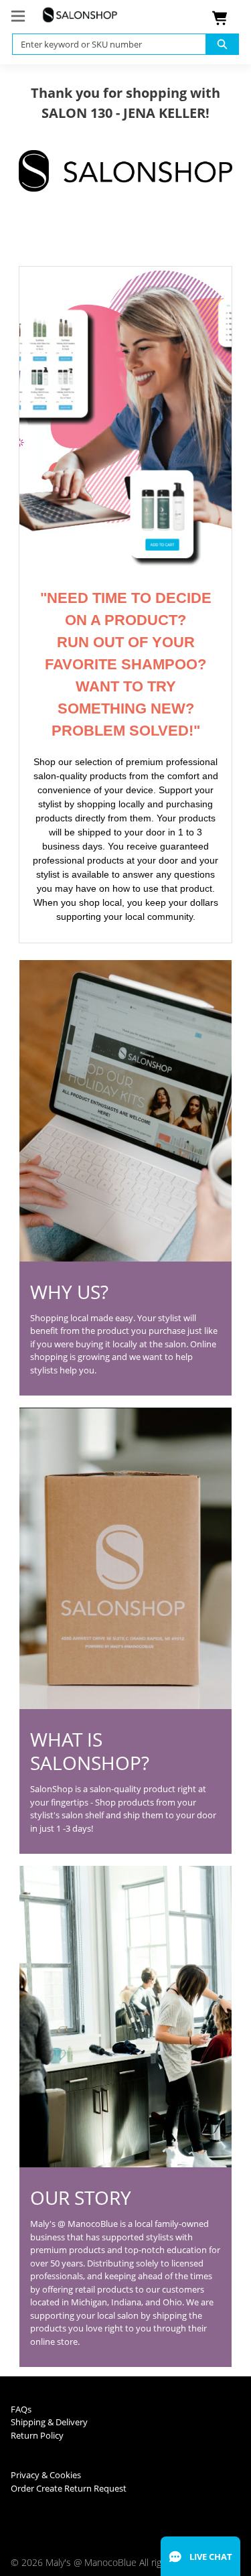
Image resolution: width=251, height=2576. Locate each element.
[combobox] (104, 44)
